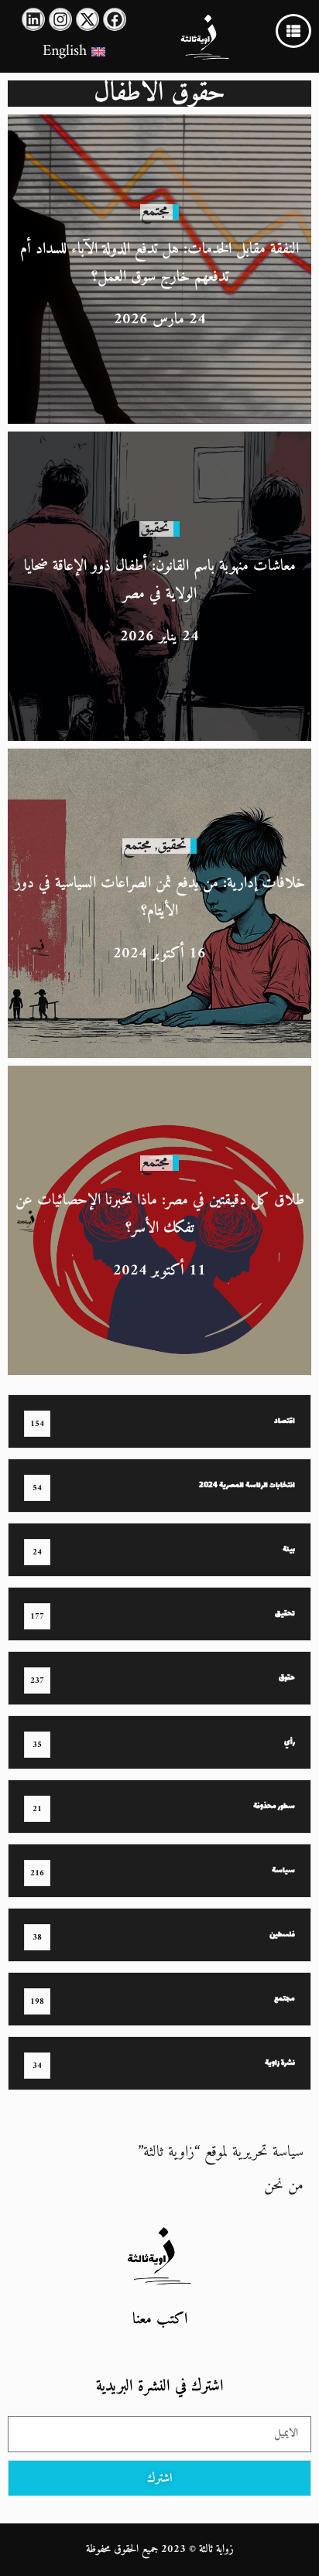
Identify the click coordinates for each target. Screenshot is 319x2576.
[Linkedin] (33, 19)
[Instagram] (60, 19)
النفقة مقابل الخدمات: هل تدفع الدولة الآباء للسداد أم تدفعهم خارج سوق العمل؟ (159, 263)
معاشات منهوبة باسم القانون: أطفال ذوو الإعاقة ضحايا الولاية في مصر (160, 580)
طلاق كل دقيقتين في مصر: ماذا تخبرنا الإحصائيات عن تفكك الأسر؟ (160, 1215)
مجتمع (155, 212)
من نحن (284, 2186)
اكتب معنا (160, 2320)
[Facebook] (115, 19)
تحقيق (155, 529)
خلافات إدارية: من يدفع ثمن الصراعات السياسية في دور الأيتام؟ (160, 897)
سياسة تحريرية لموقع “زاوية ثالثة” (221, 2153)
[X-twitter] (87, 19)
